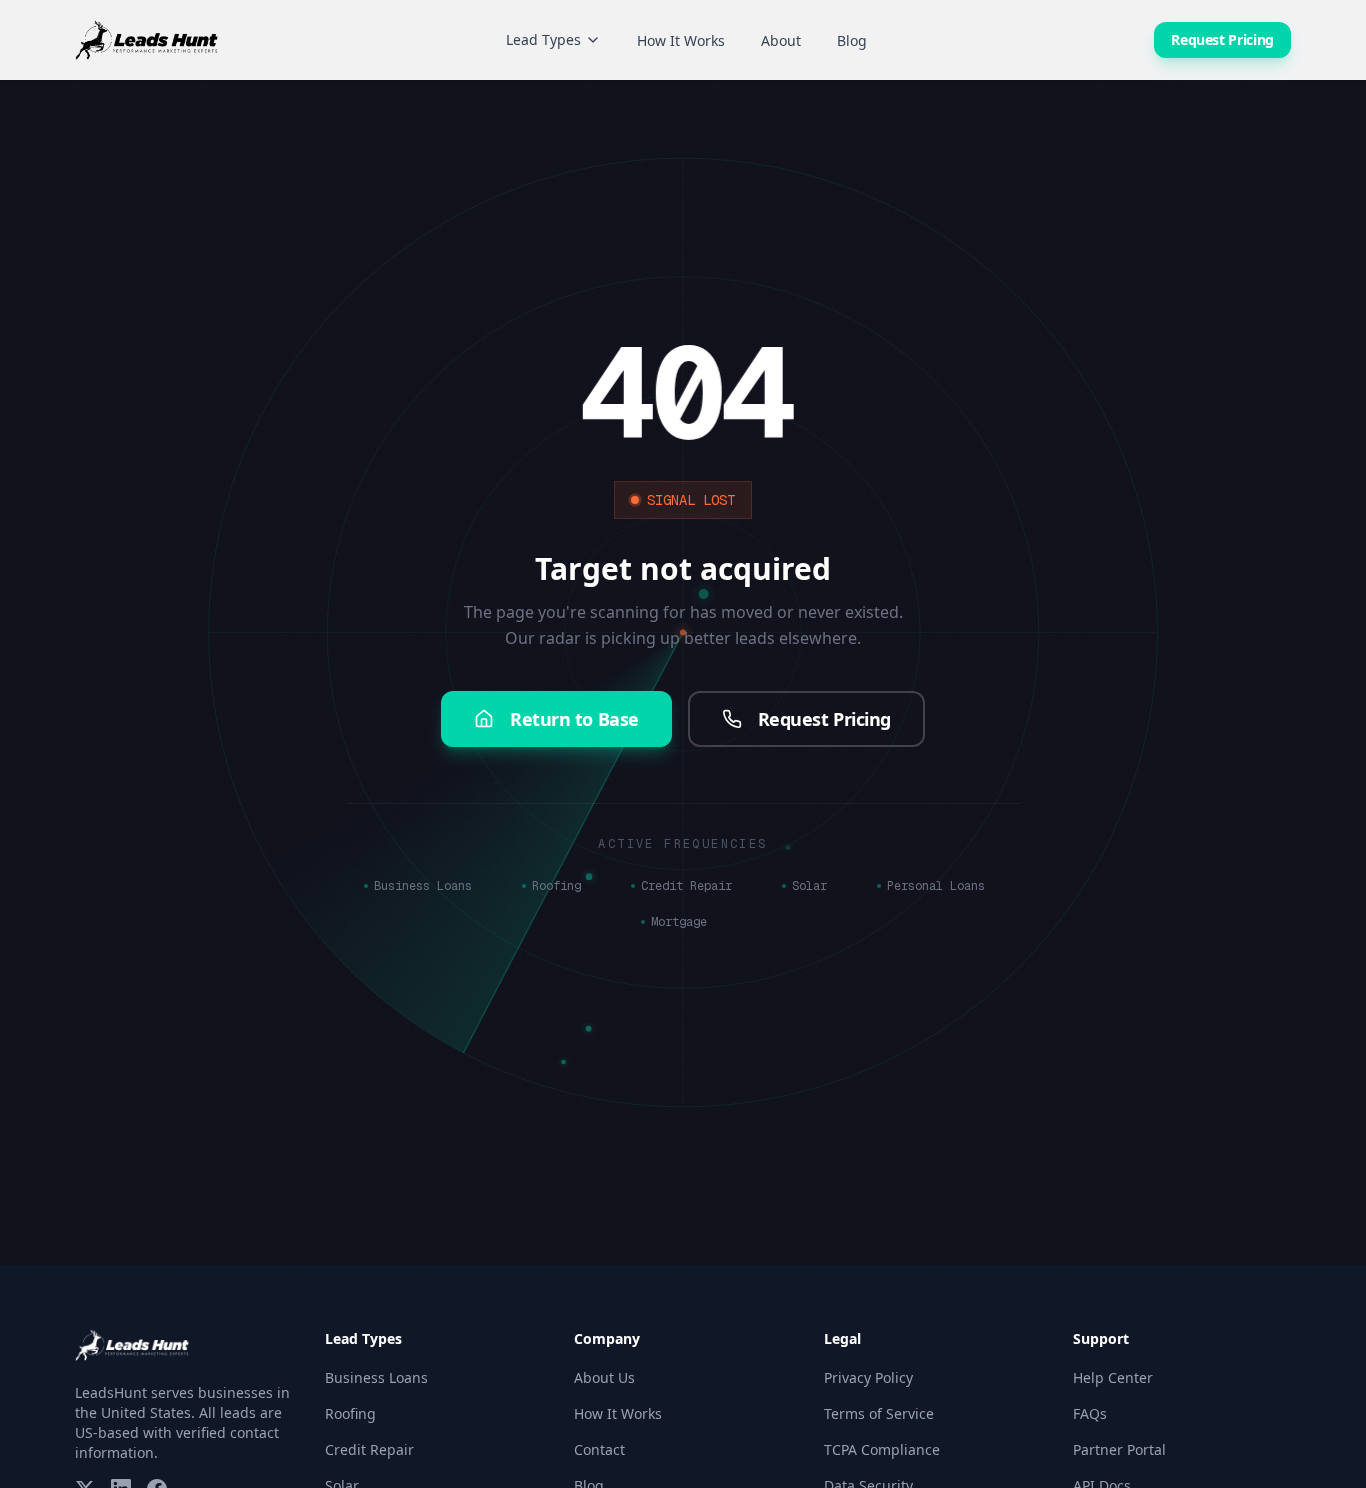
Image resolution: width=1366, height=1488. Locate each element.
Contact (599, 1449)
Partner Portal (1119, 1449)
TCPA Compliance (882, 1449)
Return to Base (574, 719)
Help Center (1113, 1377)
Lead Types (543, 39)
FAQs (1090, 1413)
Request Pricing (1222, 39)
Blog (852, 40)
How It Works (681, 40)
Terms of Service (879, 1413)
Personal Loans (936, 886)
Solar (809, 886)
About (781, 40)
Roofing (556, 886)
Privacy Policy (868, 1377)
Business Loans (423, 886)
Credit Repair (686, 886)
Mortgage (679, 922)
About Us (604, 1377)
